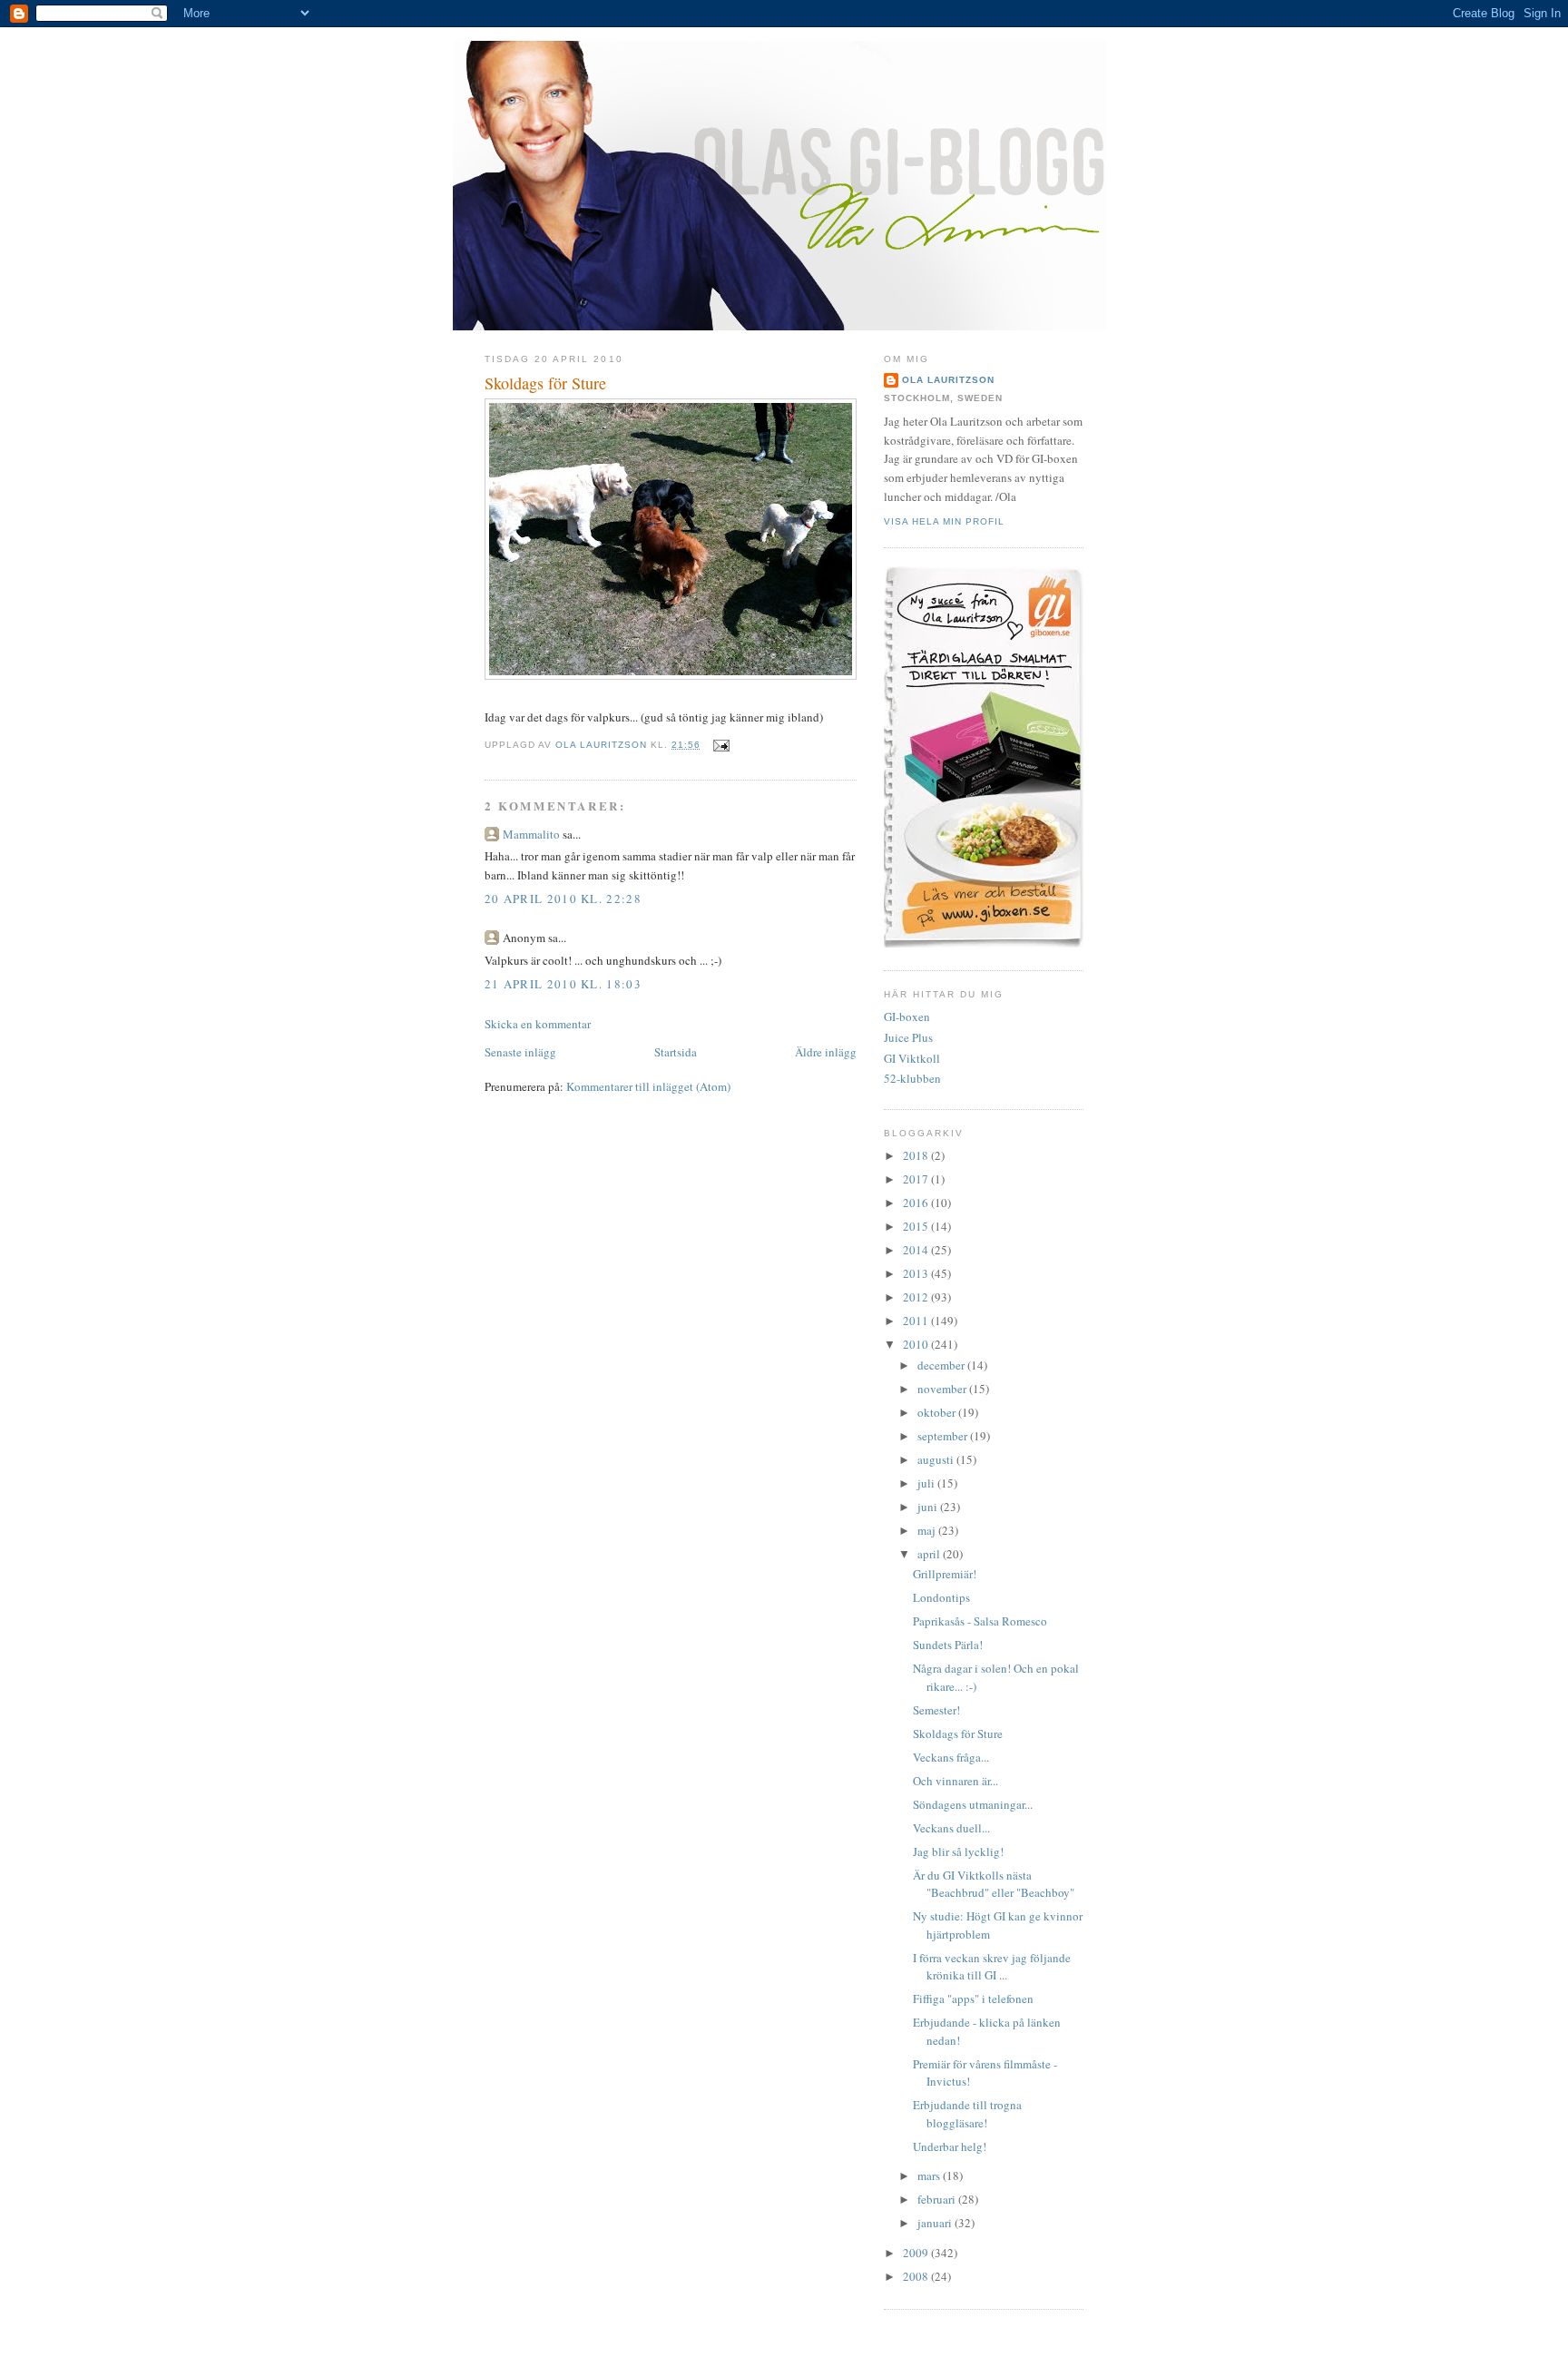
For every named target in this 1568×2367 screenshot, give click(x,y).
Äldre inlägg (826, 1052)
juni (929, 1507)
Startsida (676, 1052)
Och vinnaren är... (955, 1781)
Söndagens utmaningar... (973, 1804)
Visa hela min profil (944, 521)
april (930, 1554)
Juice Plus (908, 1037)
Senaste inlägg (520, 1052)
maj (928, 1530)
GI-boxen (907, 1017)
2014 (917, 1250)
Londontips (941, 1597)
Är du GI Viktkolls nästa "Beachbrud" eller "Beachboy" (994, 1884)
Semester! (936, 1710)
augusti (937, 1459)
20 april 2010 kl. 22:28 (563, 899)
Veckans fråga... (951, 1757)
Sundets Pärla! (948, 1645)
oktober (938, 1412)
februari (938, 2199)
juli (927, 1483)
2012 (917, 1297)
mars (930, 2175)
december (942, 1365)
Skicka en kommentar (538, 1024)
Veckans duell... (951, 1828)
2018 (917, 1155)
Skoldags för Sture (958, 1734)
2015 (917, 1226)
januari (936, 2223)
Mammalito (531, 834)
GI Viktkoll (912, 1058)
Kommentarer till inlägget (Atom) (648, 1086)
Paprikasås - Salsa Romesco (980, 1621)
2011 (917, 1321)
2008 (917, 2276)
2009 (917, 2253)
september (944, 1436)
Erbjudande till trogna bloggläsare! (967, 2114)
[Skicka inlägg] (721, 745)
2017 (917, 1179)
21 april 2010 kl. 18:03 (563, 984)
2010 (917, 1344)
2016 (917, 1203)
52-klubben (912, 1078)
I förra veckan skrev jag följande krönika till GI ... (992, 1967)
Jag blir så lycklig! (958, 1851)
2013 (917, 1273)
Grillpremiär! (945, 1574)
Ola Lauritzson (948, 380)
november (943, 1389)
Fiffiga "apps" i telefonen (973, 1999)
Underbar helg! (950, 2146)
